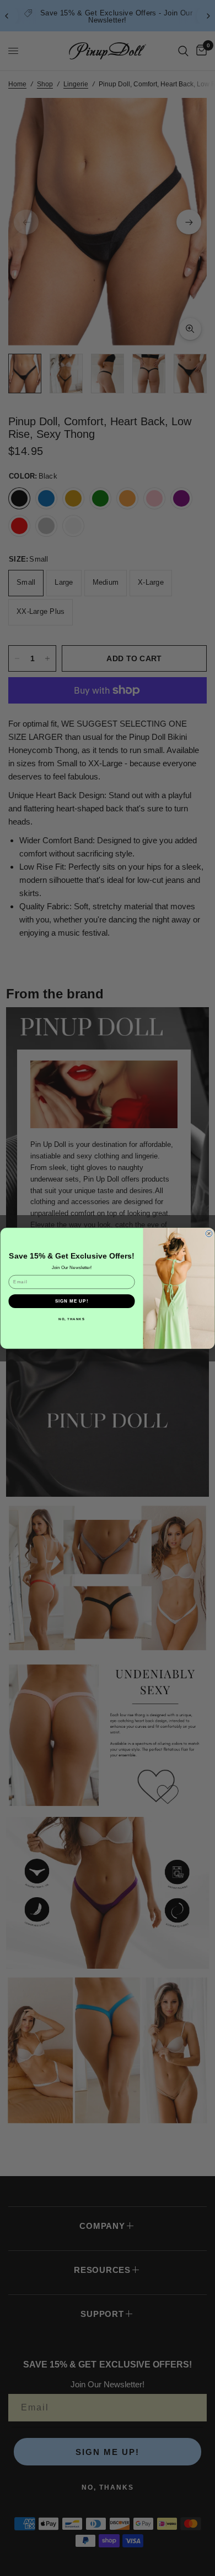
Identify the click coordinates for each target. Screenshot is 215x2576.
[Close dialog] (209, 1233)
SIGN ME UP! (72, 1301)
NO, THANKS (72, 1319)
